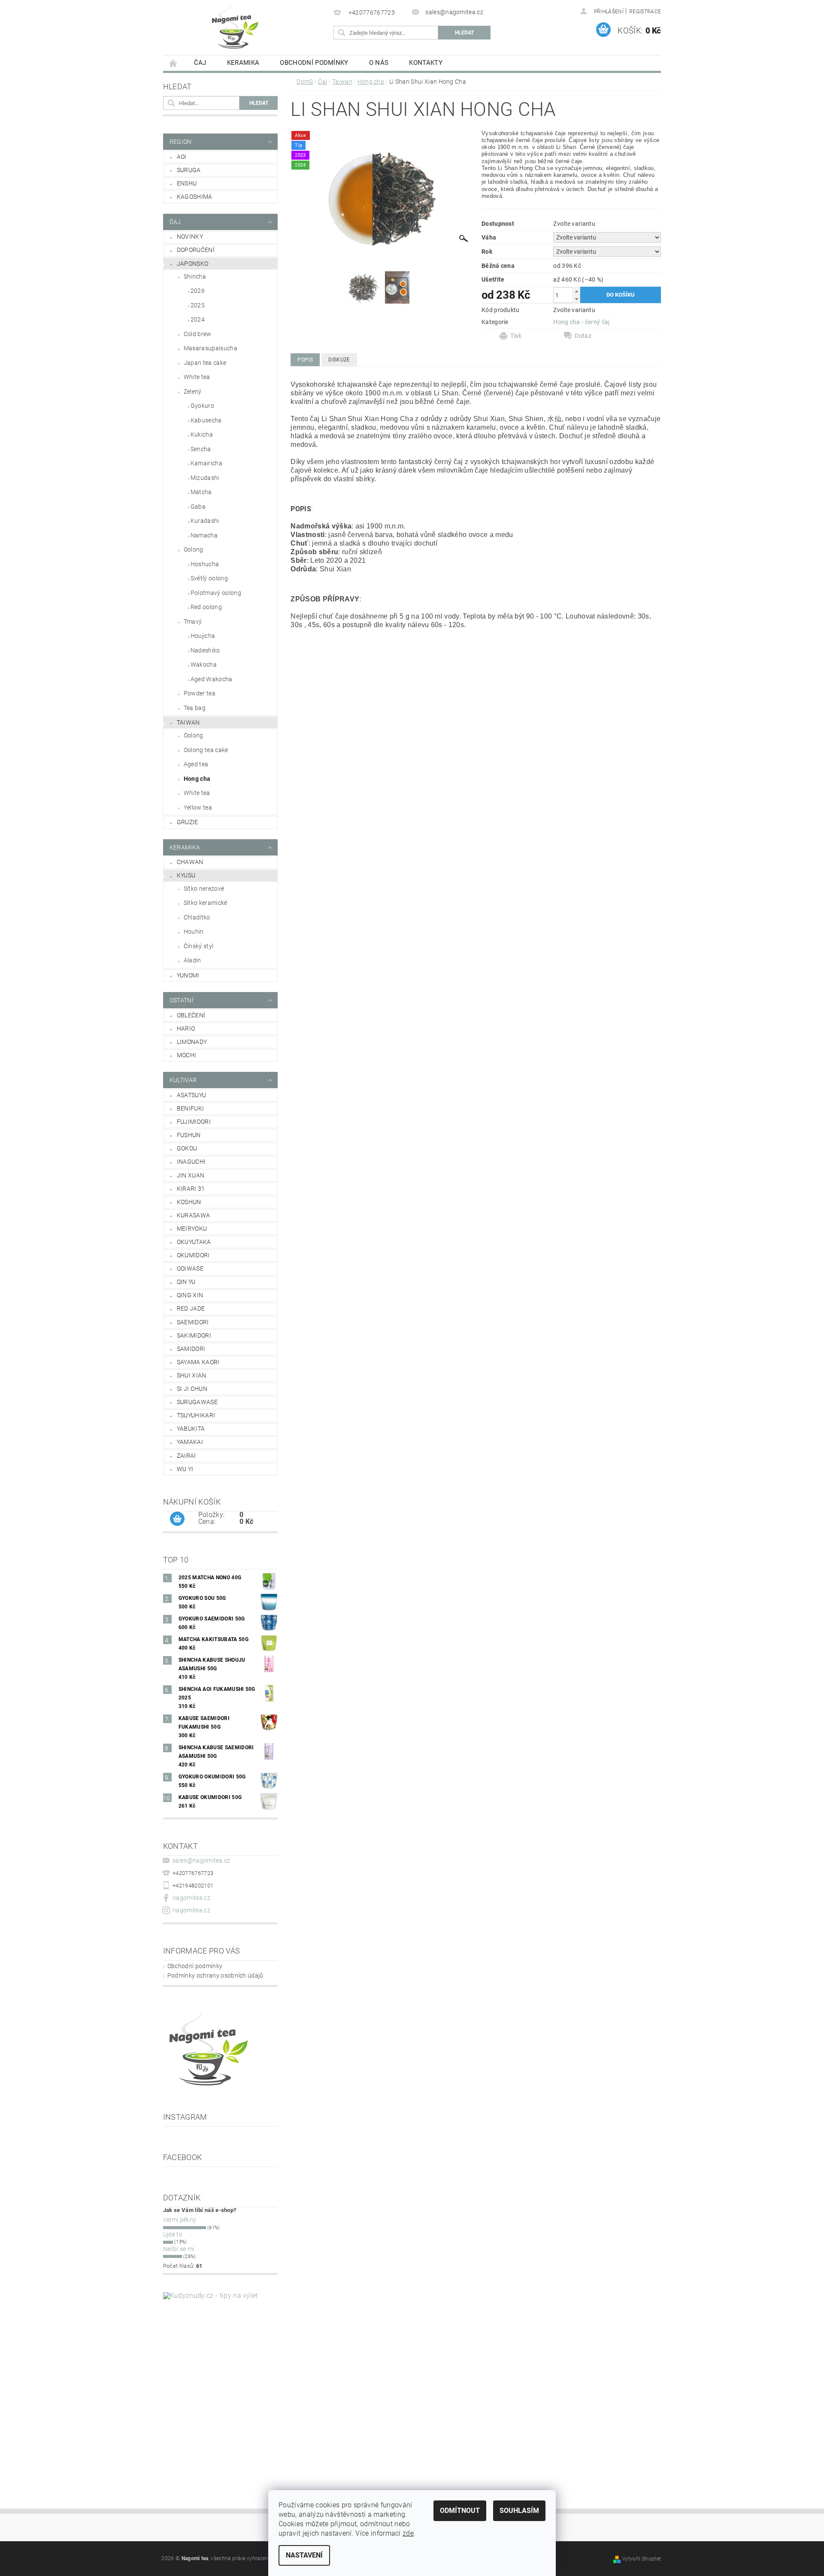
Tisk (516, 336)
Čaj (200, 63)
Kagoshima (195, 197)
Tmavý (193, 622)
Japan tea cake (205, 363)
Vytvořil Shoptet (642, 2559)
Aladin (192, 960)
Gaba (198, 507)
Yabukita (191, 1429)
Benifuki (191, 1108)
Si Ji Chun (192, 1389)
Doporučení (196, 250)
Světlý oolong (209, 578)
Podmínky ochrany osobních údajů (215, 1975)
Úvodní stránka (173, 63)
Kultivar (183, 1080)
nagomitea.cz (191, 1898)
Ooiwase (190, 1268)
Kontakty (426, 63)
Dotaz (583, 336)
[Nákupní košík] (177, 1519)
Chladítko (197, 917)
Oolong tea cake (206, 750)
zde (408, 2533)
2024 (198, 319)
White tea (197, 377)
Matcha (201, 492)
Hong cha (197, 779)
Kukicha (202, 434)
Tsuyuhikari (196, 1415)
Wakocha (204, 664)
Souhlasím (519, 2511)
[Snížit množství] (576, 299)
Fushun (189, 1135)
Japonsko (193, 264)
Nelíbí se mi (179, 2249)
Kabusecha (206, 420)
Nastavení (304, 2555)
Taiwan (188, 722)
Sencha (201, 449)
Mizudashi (205, 478)
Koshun (189, 1202)
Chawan (190, 862)
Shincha (195, 276)
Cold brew (198, 334)
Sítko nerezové (204, 889)
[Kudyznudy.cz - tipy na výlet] (217, 2378)
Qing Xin (190, 1295)
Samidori (191, 1349)
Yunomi (188, 975)
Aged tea (196, 764)
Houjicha (203, 636)
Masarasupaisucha (211, 348)
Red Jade (191, 1308)
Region (181, 142)
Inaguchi (191, 1162)
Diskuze (339, 360)
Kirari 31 (191, 1189)
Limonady (192, 1042)
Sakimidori (194, 1335)
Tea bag (195, 708)
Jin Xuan (191, 1175)
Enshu (187, 183)
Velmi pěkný (180, 2220)
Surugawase (197, 1402)
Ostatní (182, 1000)
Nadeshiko (205, 650)
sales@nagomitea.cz (201, 1860)
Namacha (204, 535)
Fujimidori (194, 1122)
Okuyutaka (194, 1242)
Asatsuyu (192, 1095)
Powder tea (200, 693)
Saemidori (193, 1322)
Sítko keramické (206, 903)
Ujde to (173, 2234)
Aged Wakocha (212, 679)
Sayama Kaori (198, 1362)
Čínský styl (199, 946)
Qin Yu (186, 1282)
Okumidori (193, 1255)
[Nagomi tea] (234, 26)
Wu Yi (185, 1469)
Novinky (190, 237)
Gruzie (188, 822)
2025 (198, 305)
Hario (186, 1029)
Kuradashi (205, 521)
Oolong (194, 549)
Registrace (645, 12)
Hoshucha (205, 564)
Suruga (189, 170)
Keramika (243, 63)
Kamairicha (206, 463)
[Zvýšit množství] (576, 291)
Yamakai (190, 1442)
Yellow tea (198, 807)
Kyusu (186, 875)
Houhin (194, 931)
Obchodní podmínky (314, 63)
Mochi (187, 1055)
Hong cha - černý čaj (581, 322)
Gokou (187, 1148)
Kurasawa (194, 1215)
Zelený (193, 391)
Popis (305, 360)
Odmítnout (460, 2511)
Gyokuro (202, 406)
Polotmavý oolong (216, 593)
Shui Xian (192, 1375)
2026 (198, 291)
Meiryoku (192, 1229)
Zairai (186, 1456)
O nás (379, 63)
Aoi (182, 157)
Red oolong (206, 607)
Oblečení (191, 1015)
